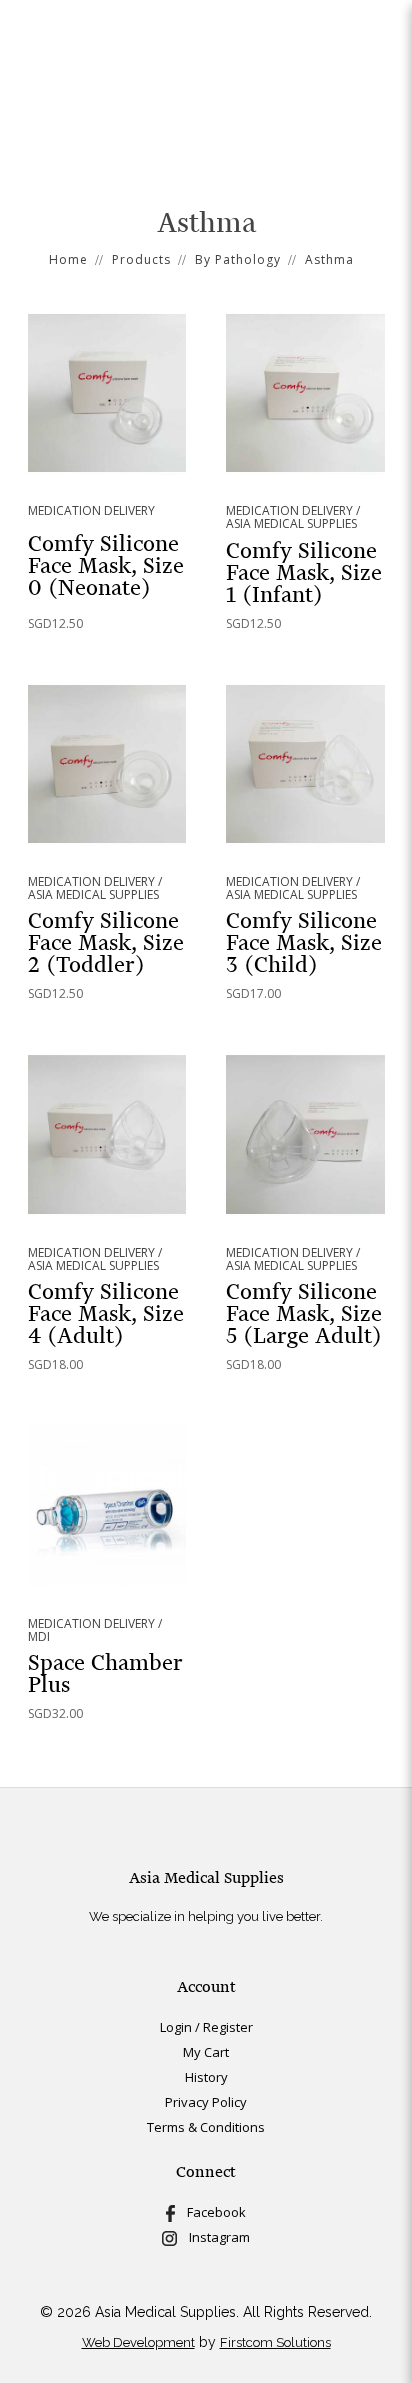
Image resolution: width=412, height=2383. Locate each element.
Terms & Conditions (206, 2127)
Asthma (329, 259)
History (206, 2077)
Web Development (138, 2342)
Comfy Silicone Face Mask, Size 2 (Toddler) (106, 942)
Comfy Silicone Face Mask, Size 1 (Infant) (304, 572)
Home (68, 259)
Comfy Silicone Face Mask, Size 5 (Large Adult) (304, 1313)
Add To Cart (107, 392)
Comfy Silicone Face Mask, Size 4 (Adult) (106, 1313)
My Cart (206, 2052)
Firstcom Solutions (275, 2342)
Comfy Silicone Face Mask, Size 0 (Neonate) (106, 565)
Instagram (213, 2237)
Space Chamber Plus (105, 1673)
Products (141, 259)
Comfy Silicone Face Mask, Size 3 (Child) (304, 942)
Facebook (210, 2212)
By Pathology (238, 259)
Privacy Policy (206, 2102)
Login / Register (206, 2027)
